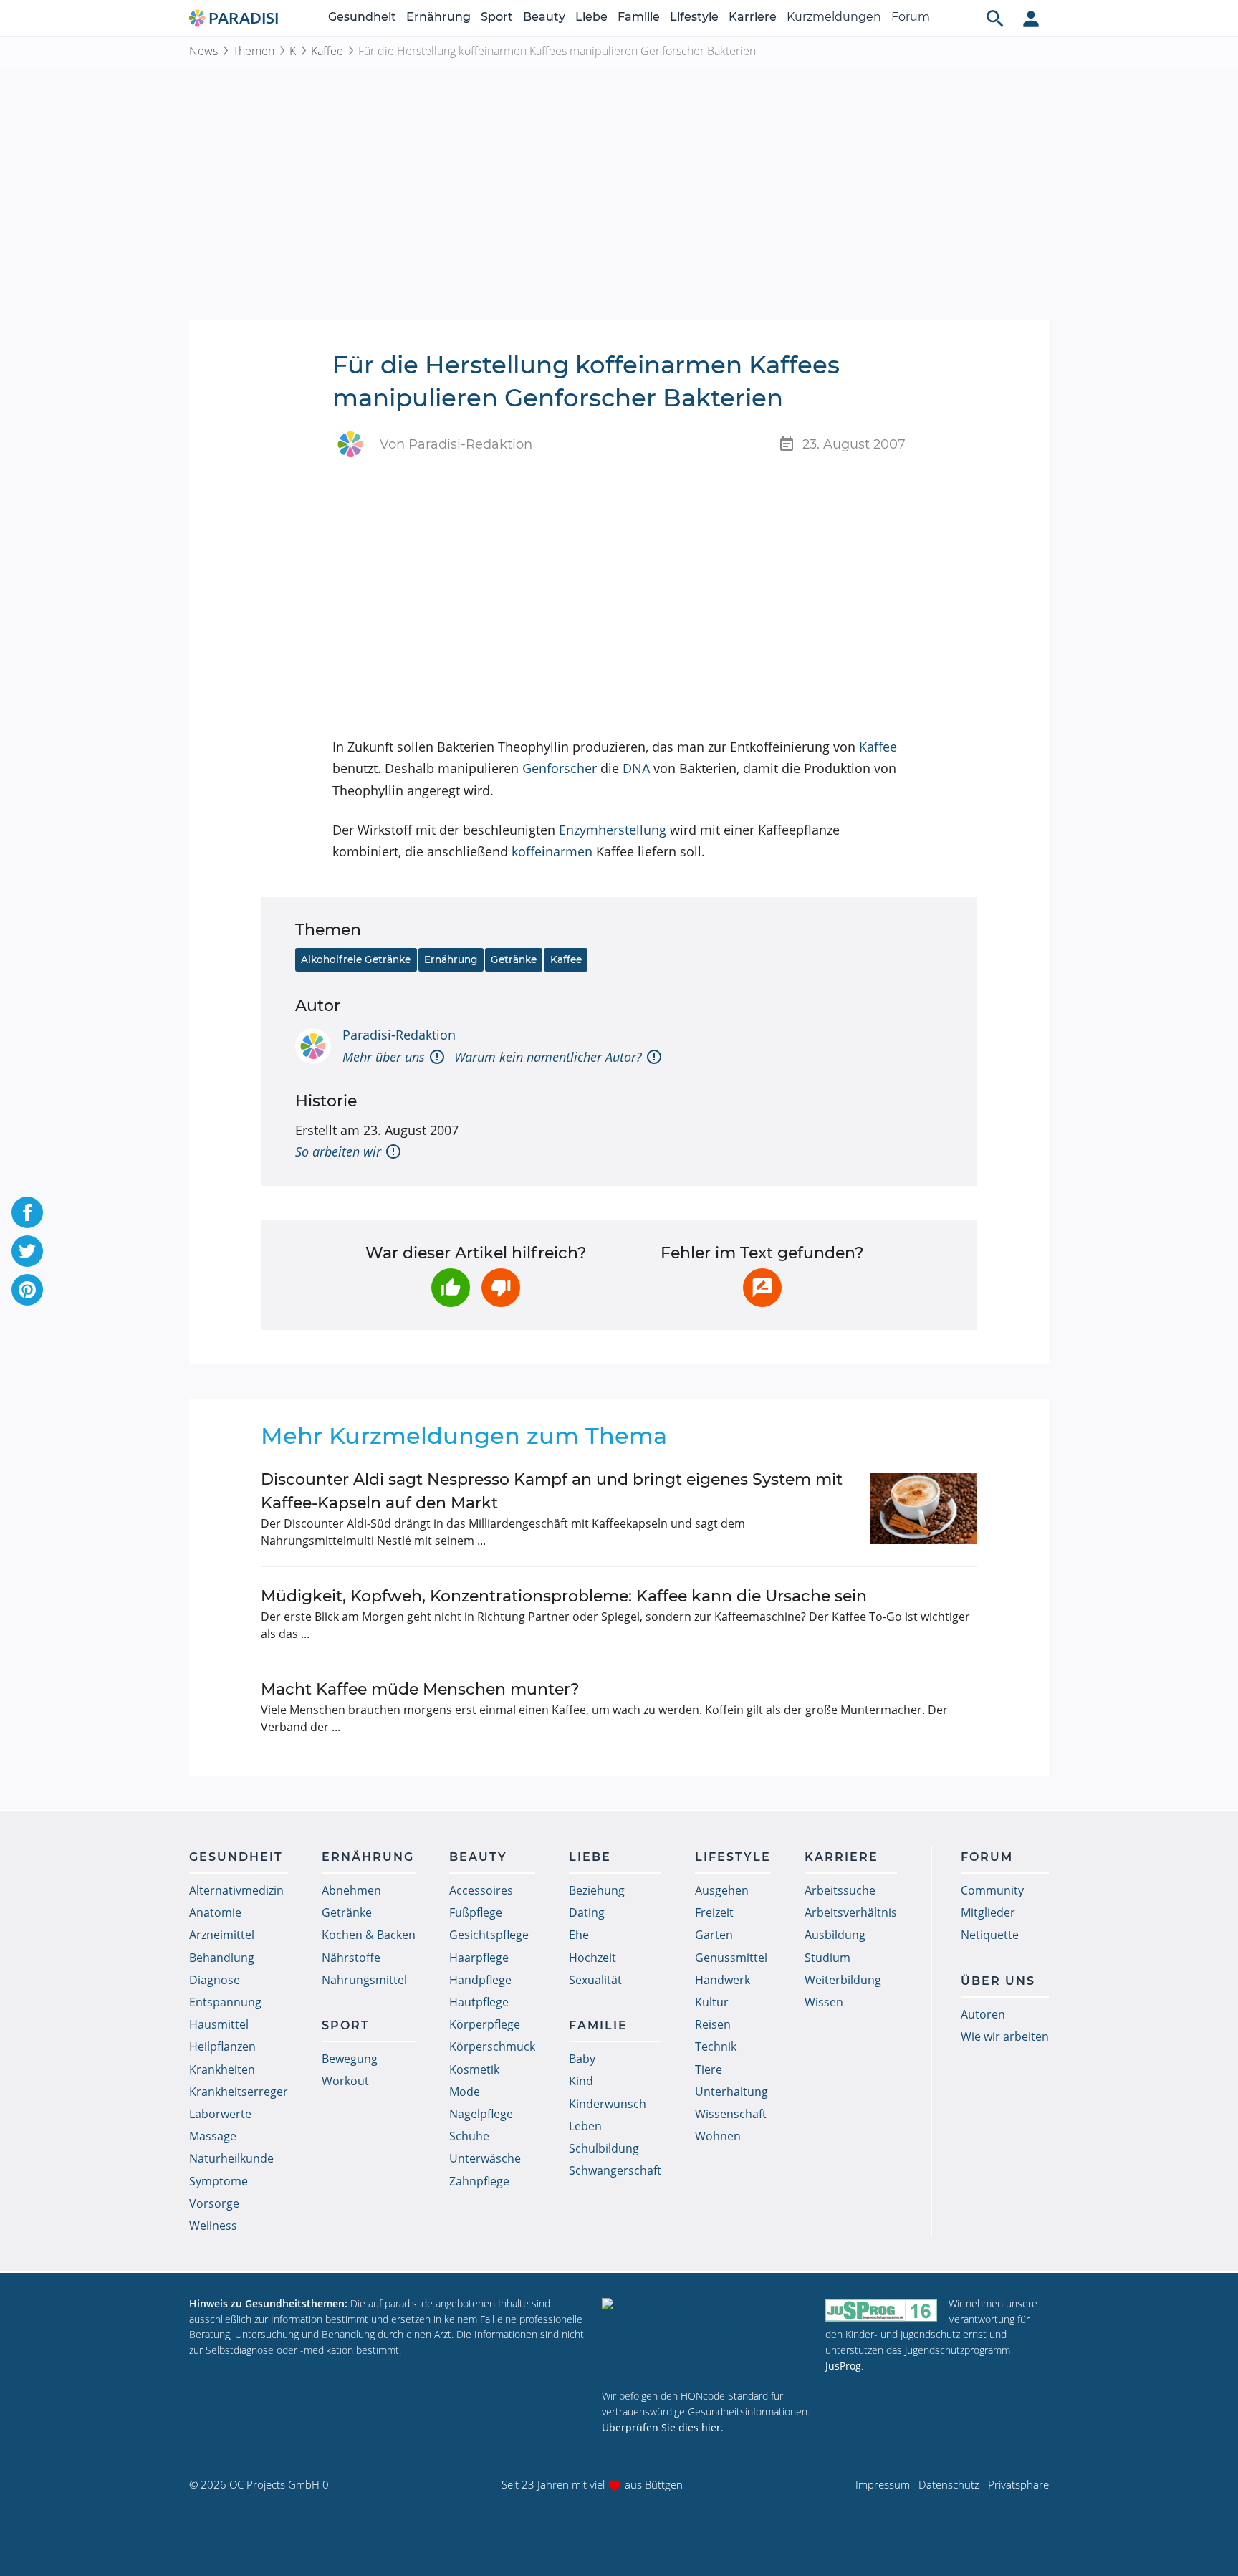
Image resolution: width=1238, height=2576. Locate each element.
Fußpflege (476, 1912)
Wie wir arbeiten (1005, 2036)
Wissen (824, 2002)
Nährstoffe (351, 1958)
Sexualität (595, 1980)
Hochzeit (592, 1958)
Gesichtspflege (489, 1935)
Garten (714, 1935)
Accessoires (481, 1890)
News (203, 51)
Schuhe (469, 2136)
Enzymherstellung (613, 830)
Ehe (579, 1935)
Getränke (514, 959)
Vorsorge (214, 2203)
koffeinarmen (552, 851)
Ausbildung (835, 1935)
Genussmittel (731, 1958)
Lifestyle (694, 17)
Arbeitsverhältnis (851, 1912)
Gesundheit (362, 17)
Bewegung (350, 2059)
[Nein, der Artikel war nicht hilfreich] (501, 1288)
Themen (254, 51)
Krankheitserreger (239, 2092)
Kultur (712, 2002)
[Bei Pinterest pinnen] (27, 1290)
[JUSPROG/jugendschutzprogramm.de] (881, 2310)
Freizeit (714, 1912)
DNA (636, 768)
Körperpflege (485, 2024)
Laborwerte (220, 2114)
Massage (213, 2136)
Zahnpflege (479, 2181)
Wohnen (718, 2136)
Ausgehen (722, 1890)
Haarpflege (479, 1958)
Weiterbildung (843, 1980)
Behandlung (222, 1958)
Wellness (213, 2226)
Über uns (998, 1981)
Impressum (883, 2484)
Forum (911, 17)
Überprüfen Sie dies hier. (663, 2427)
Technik (716, 2046)
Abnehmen (351, 1890)
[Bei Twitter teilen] (27, 1251)
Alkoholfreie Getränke (356, 959)
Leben (585, 2126)
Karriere (753, 17)
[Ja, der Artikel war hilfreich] (451, 1288)
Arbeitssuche (840, 1890)
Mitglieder (988, 1912)
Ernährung (438, 17)
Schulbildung (604, 2148)
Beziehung (597, 1890)
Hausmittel (219, 2024)
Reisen (713, 2024)
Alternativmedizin (236, 1890)
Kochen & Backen (369, 1935)
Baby (582, 2059)
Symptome (219, 2181)
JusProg (843, 2366)
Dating (587, 1912)
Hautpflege (479, 2002)
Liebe (591, 17)
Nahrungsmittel (364, 1980)
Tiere (709, 2069)
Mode (465, 2092)
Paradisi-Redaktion (399, 1035)
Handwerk (723, 1980)
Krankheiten (222, 2069)
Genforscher (560, 768)
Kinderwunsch (608, 2104)
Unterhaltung (731, 2092)
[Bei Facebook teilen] (27, 1212)
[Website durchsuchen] (995, 18)
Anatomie (215, 1912)
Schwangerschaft (615, 2170)
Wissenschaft (731, 2114)
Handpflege (480, 1980)
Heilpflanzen (222, 2046)
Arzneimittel (222, 1935)
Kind (581, 2081)
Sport (497, 17)
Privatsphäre (1018, 2484)
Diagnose (215, 1980)
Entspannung (225, 2002)
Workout (345, 2081)
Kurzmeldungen (834, 17)
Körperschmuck (492, 2046)
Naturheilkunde (231, 2158)
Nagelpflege (481, 2114)
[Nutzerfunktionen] (1031, 18)
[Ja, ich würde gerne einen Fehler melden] (762, 1288)
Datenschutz (949, 2484)
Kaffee (327, 51)
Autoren (983, 2014)
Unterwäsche (485, 2158)
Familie (639, 17)
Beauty (544, 17)
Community (992, 1890)
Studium (827, 1958)
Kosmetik (474, 2069)
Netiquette (990, 1935)
